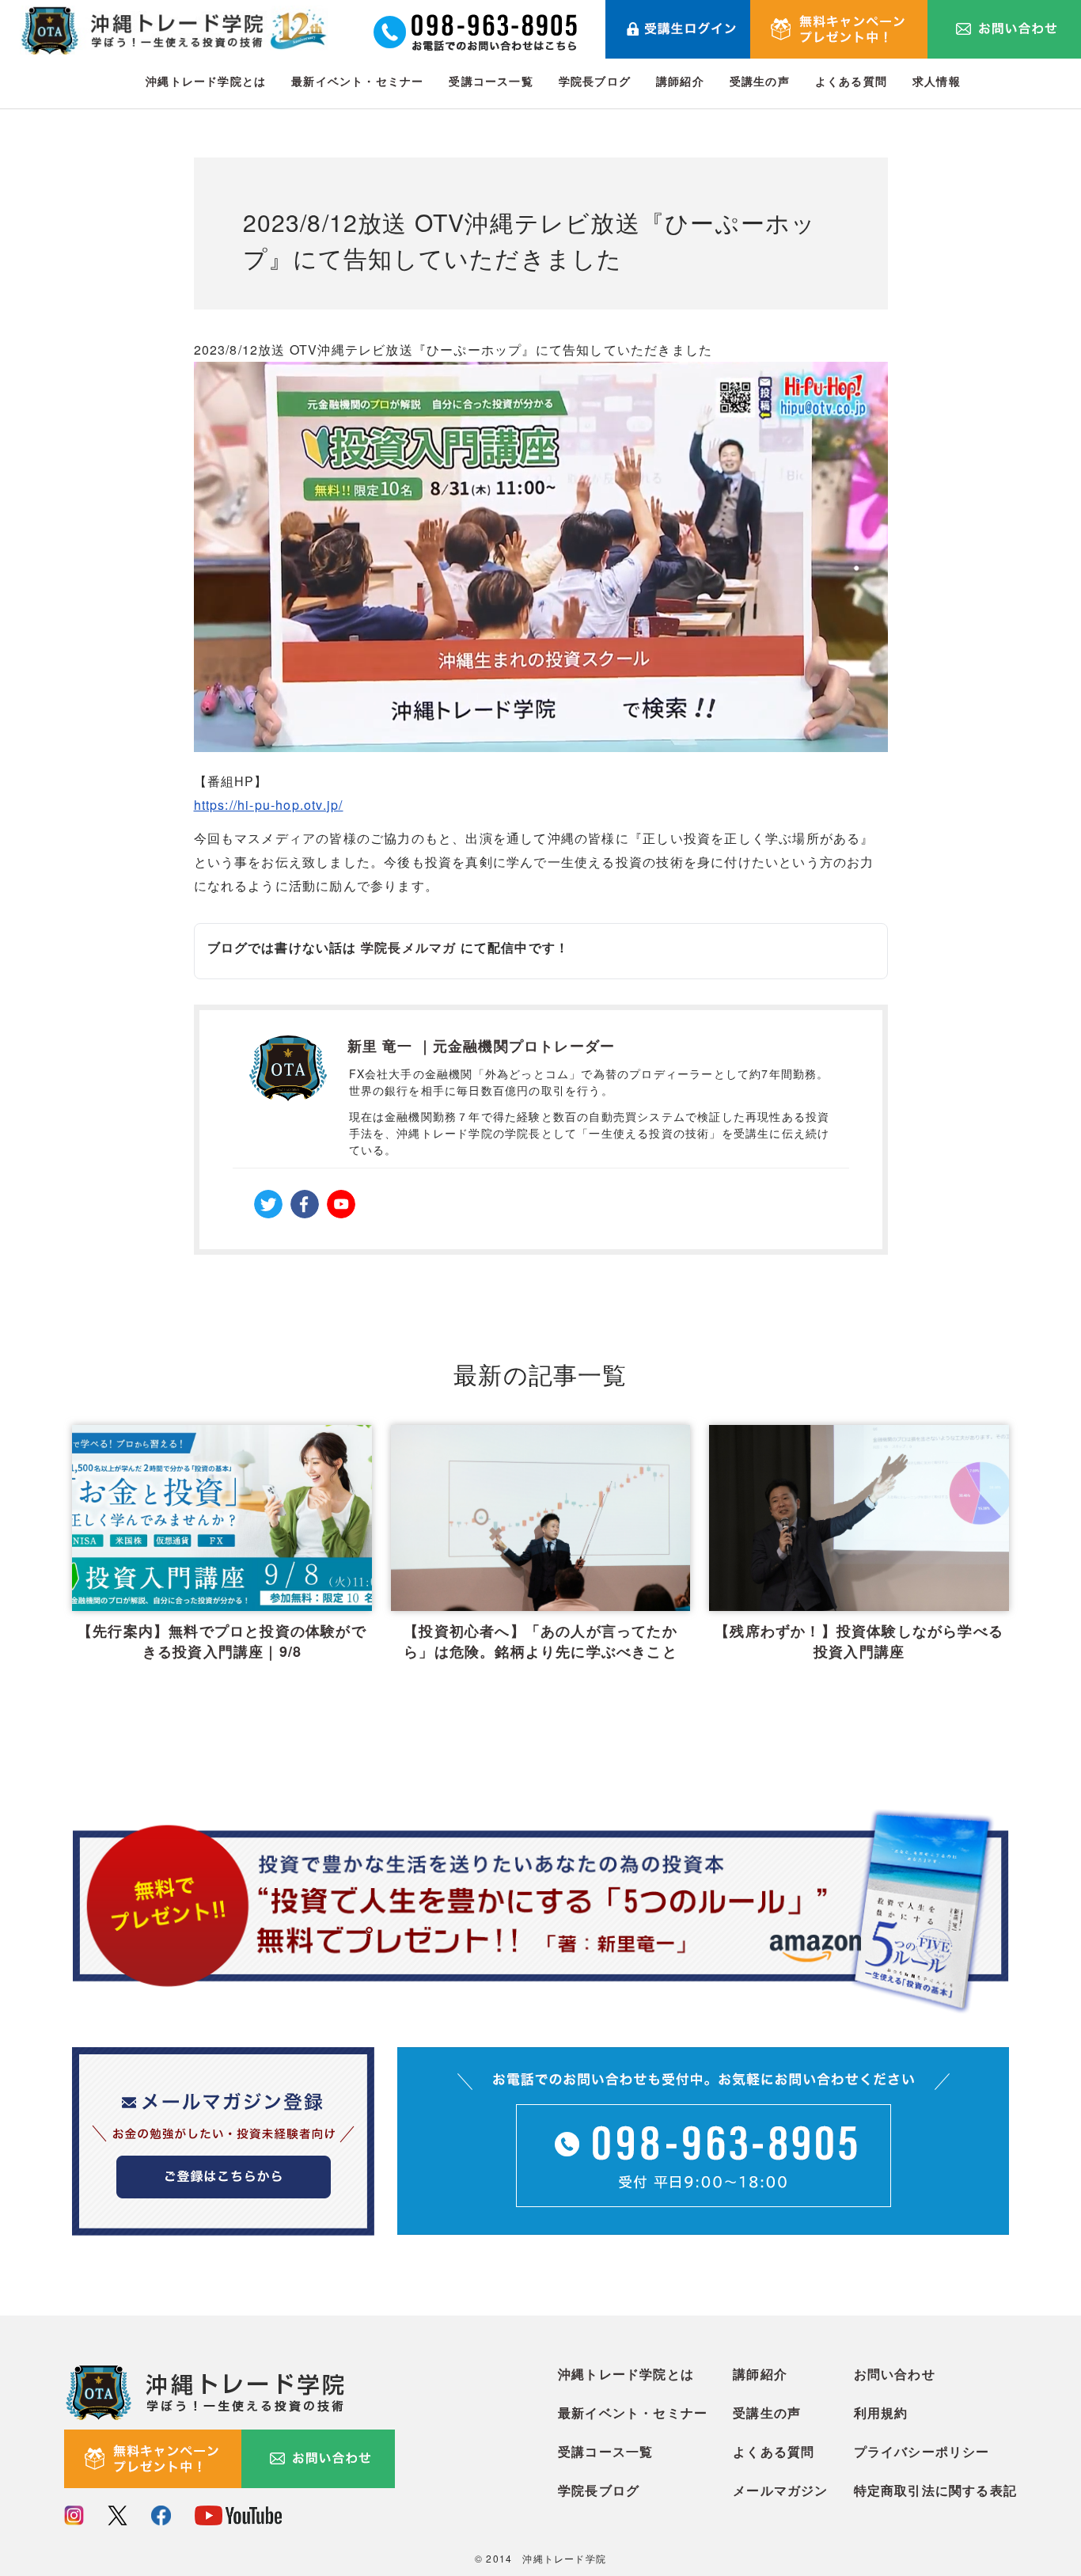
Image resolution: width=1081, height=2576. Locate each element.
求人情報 (937, 81)
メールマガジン (780, 2490)
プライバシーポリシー (922, 2451)
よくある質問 (851, 81)
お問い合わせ (895, 2374)
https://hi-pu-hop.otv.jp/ (269, 805)
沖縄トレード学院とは (206, 81)
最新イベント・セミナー (357, 81)
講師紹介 (680, 81)
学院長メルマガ (408, 947)
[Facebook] (305, 1204)
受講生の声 (760, 81)
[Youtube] (341, 1204)
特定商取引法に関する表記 (935, 2490)
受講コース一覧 (491, 81)
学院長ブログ (595, 81)
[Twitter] (268, 1204)
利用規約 (881, 2413)
